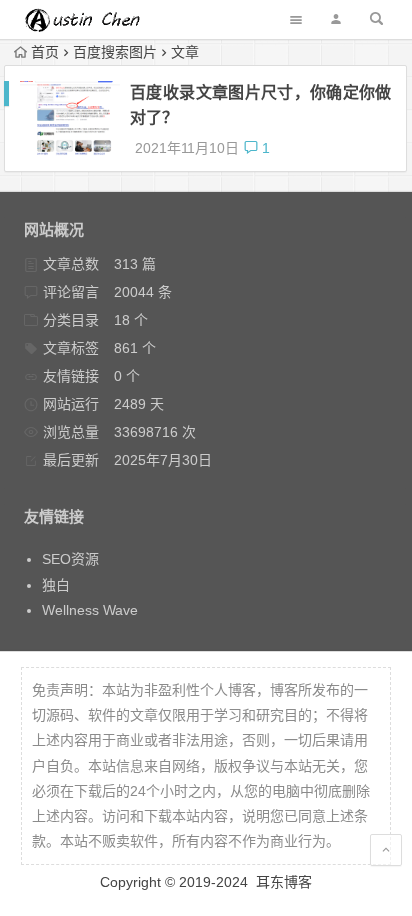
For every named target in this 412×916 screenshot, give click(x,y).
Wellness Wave (90, 610)
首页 (45, 52)
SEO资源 (70, 559)
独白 (56, 585)
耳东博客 (284, 882)
